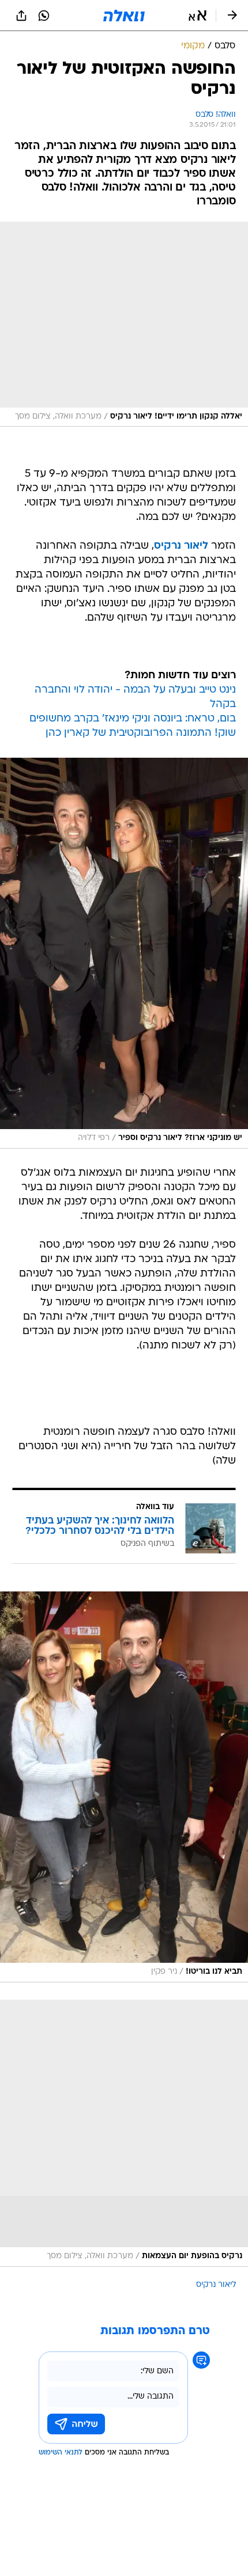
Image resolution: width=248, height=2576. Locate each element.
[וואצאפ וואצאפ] (44, 16)
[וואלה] (124, 16)
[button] (198, 16)
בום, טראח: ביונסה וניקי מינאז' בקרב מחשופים (133, 719)
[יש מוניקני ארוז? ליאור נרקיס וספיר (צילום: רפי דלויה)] (124, 953)
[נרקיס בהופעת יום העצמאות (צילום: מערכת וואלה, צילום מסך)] (124, 2133)
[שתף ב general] (21, 16)
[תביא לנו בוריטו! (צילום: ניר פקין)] (124, 1787)
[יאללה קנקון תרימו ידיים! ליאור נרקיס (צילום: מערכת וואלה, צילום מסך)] (124, 324)
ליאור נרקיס (216, 2285)
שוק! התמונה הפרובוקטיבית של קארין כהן (141, 733)
